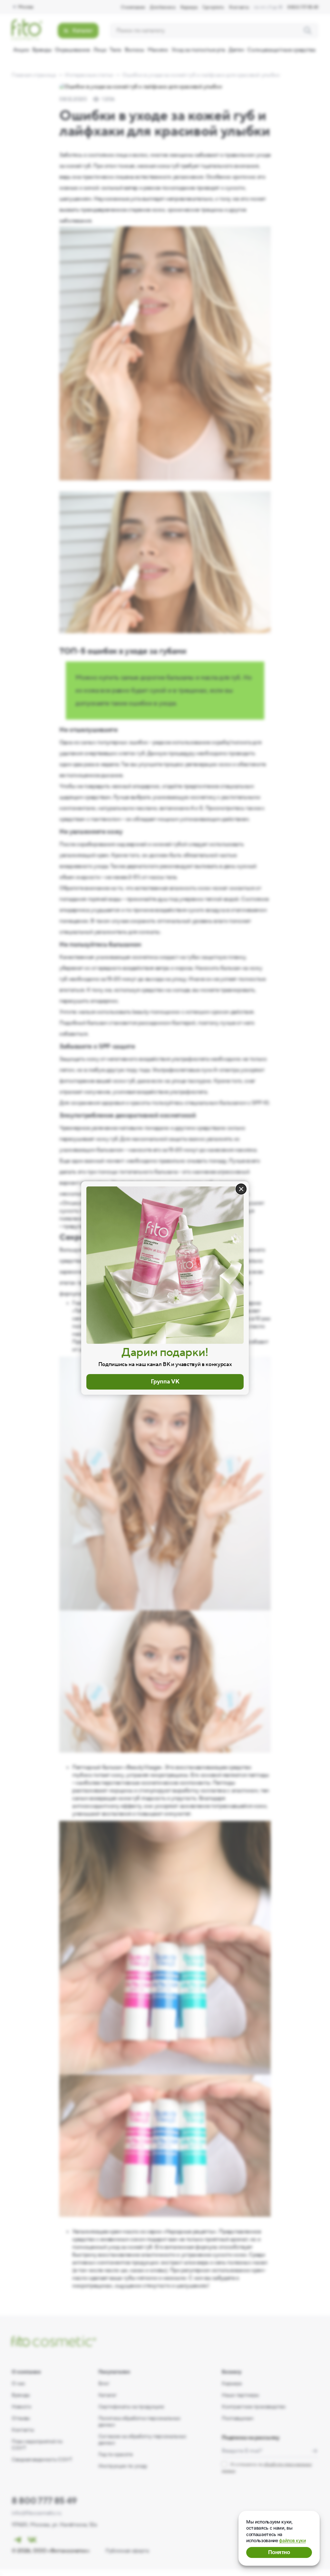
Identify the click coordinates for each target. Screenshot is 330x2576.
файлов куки (292, 2540)
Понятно (279, 2552)
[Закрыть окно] (241, 1189)
